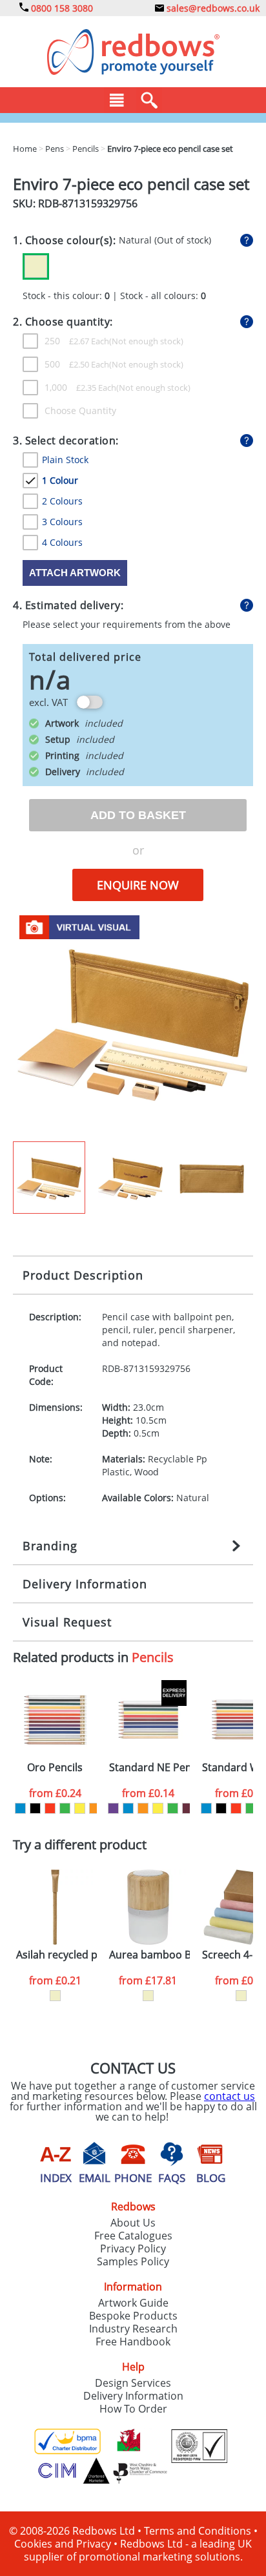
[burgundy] (188, 1808)
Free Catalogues (133, 2236)
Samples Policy (133, 2261)
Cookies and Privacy (63, 2544)
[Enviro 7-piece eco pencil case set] (133, 1024)
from (55, 1793)
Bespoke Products (133, 2316)
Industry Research (133, 2329)
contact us (230, 2096)
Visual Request (67, 1622)
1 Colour (60, 480)
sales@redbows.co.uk (212, 8)
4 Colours (62, 542)
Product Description (83, 1275)
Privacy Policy (133, 2249)
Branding (50, 1546)
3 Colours (62, 522)
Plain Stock (65, 460)
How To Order (133, 2409)
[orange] (95, 1808)
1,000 (80, 387)
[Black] (35, 1808)
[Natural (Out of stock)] (36, 266)
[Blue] (20, 1808)
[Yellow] (80, 1808)
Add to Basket (138, 815)
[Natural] (55, 1996)
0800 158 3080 (61, 8)
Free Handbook (133, 2342)
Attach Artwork (75, 573)
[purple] (113, 1808)
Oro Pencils (55, 1768)
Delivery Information (85, 1584)
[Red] (50, 1808)
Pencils (153, 1657)
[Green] (65, 1808)
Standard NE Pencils (149, 1768)
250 (77, 341)
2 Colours (62, 501)
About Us (133, 2223)
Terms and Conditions (198, 2531)
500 (77, 364)
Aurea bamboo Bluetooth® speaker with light (149, 1955)
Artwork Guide (133, 2303)
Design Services (133, 2383)
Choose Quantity (80, 410)
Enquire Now (138, 885)
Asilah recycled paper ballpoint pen (56, 1955)
